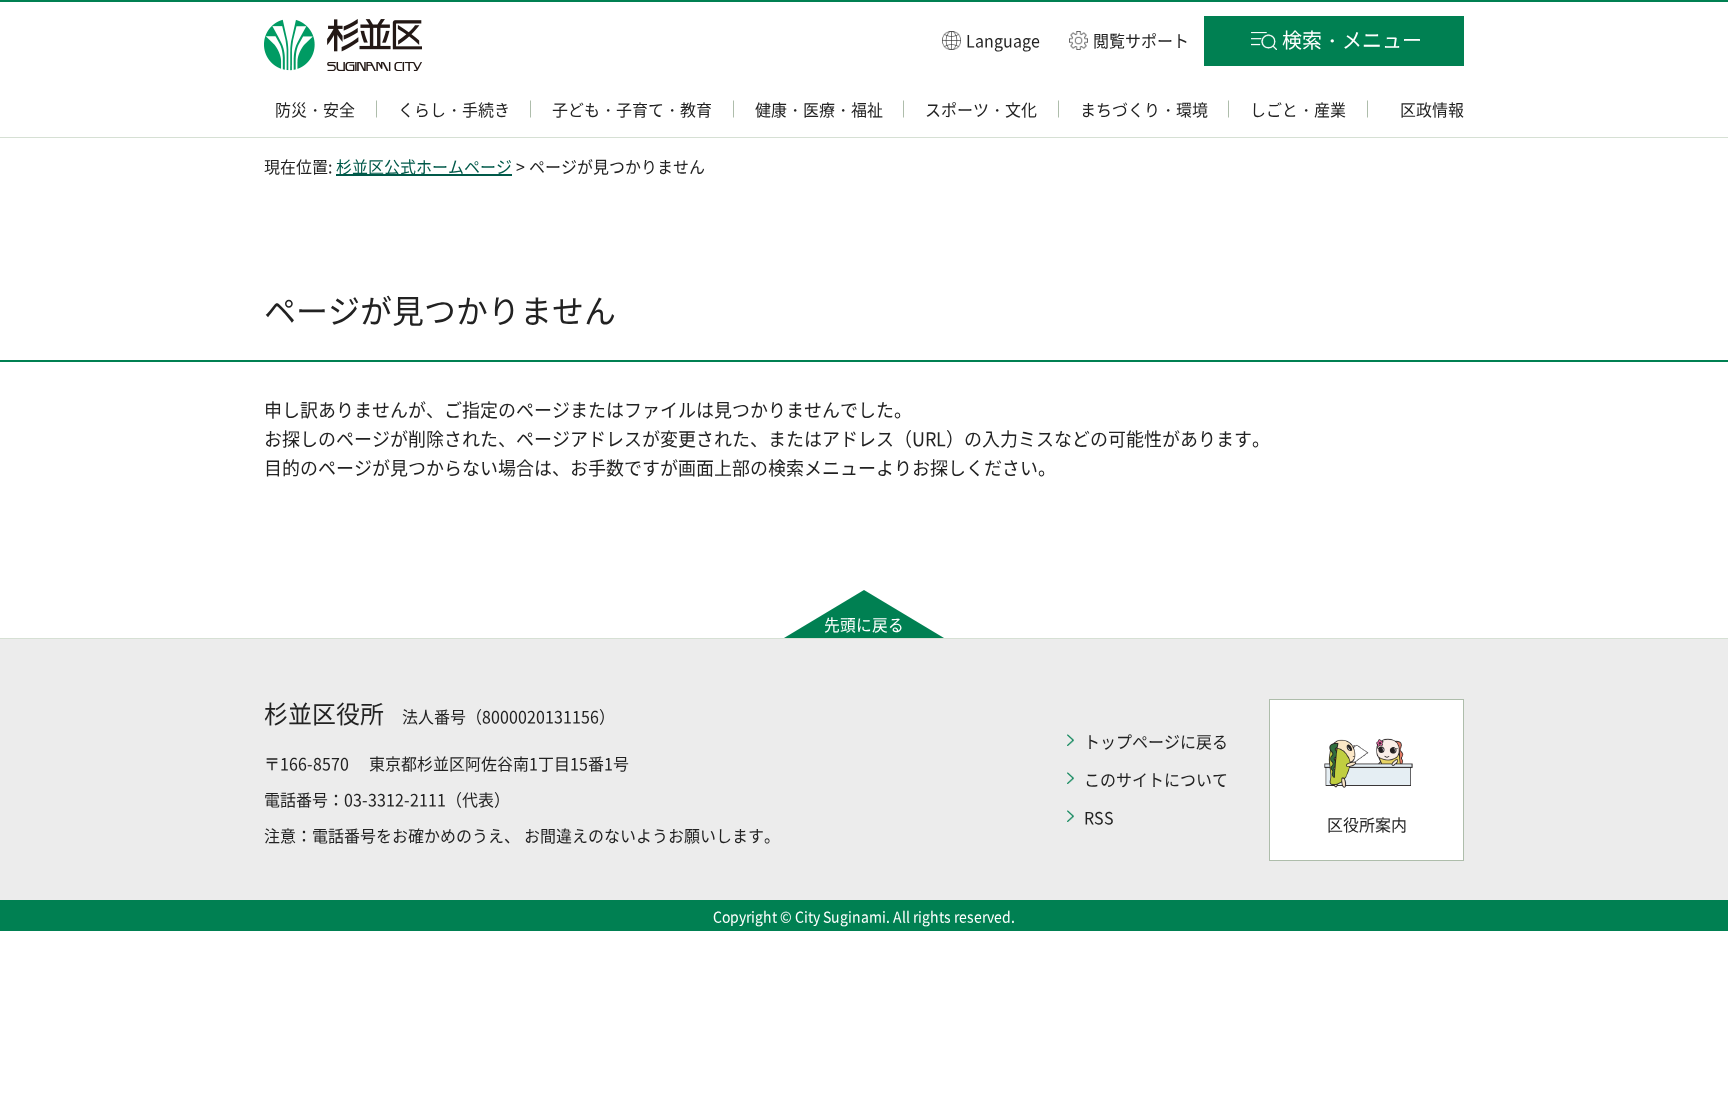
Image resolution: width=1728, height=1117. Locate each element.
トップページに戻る (1156, 741)
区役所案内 (1367, 824)
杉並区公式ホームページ (424, 166)
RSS (1099, 817)
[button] (991, 39)
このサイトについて (1156, 779)
